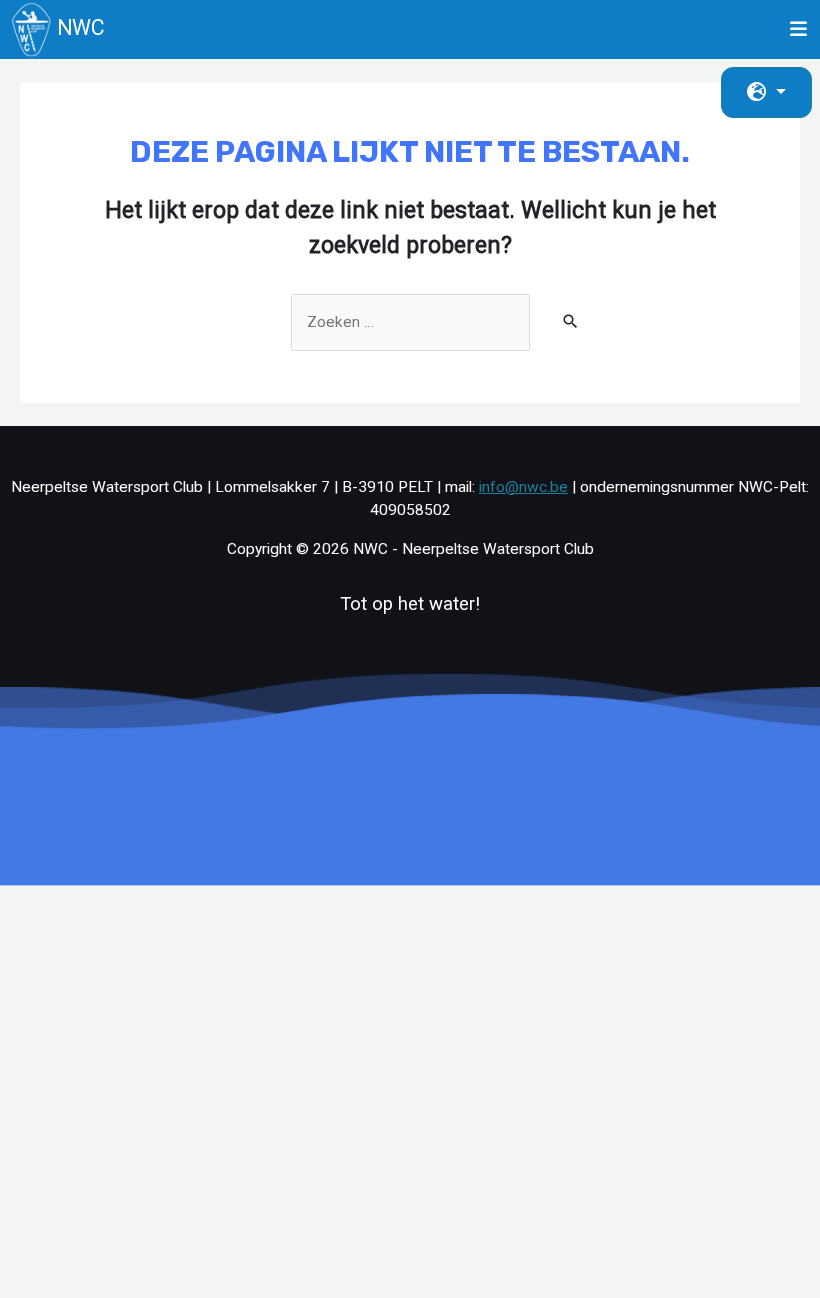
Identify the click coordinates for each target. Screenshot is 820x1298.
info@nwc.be (523, 487)
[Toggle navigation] (799, 29)
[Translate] (766, 92)
